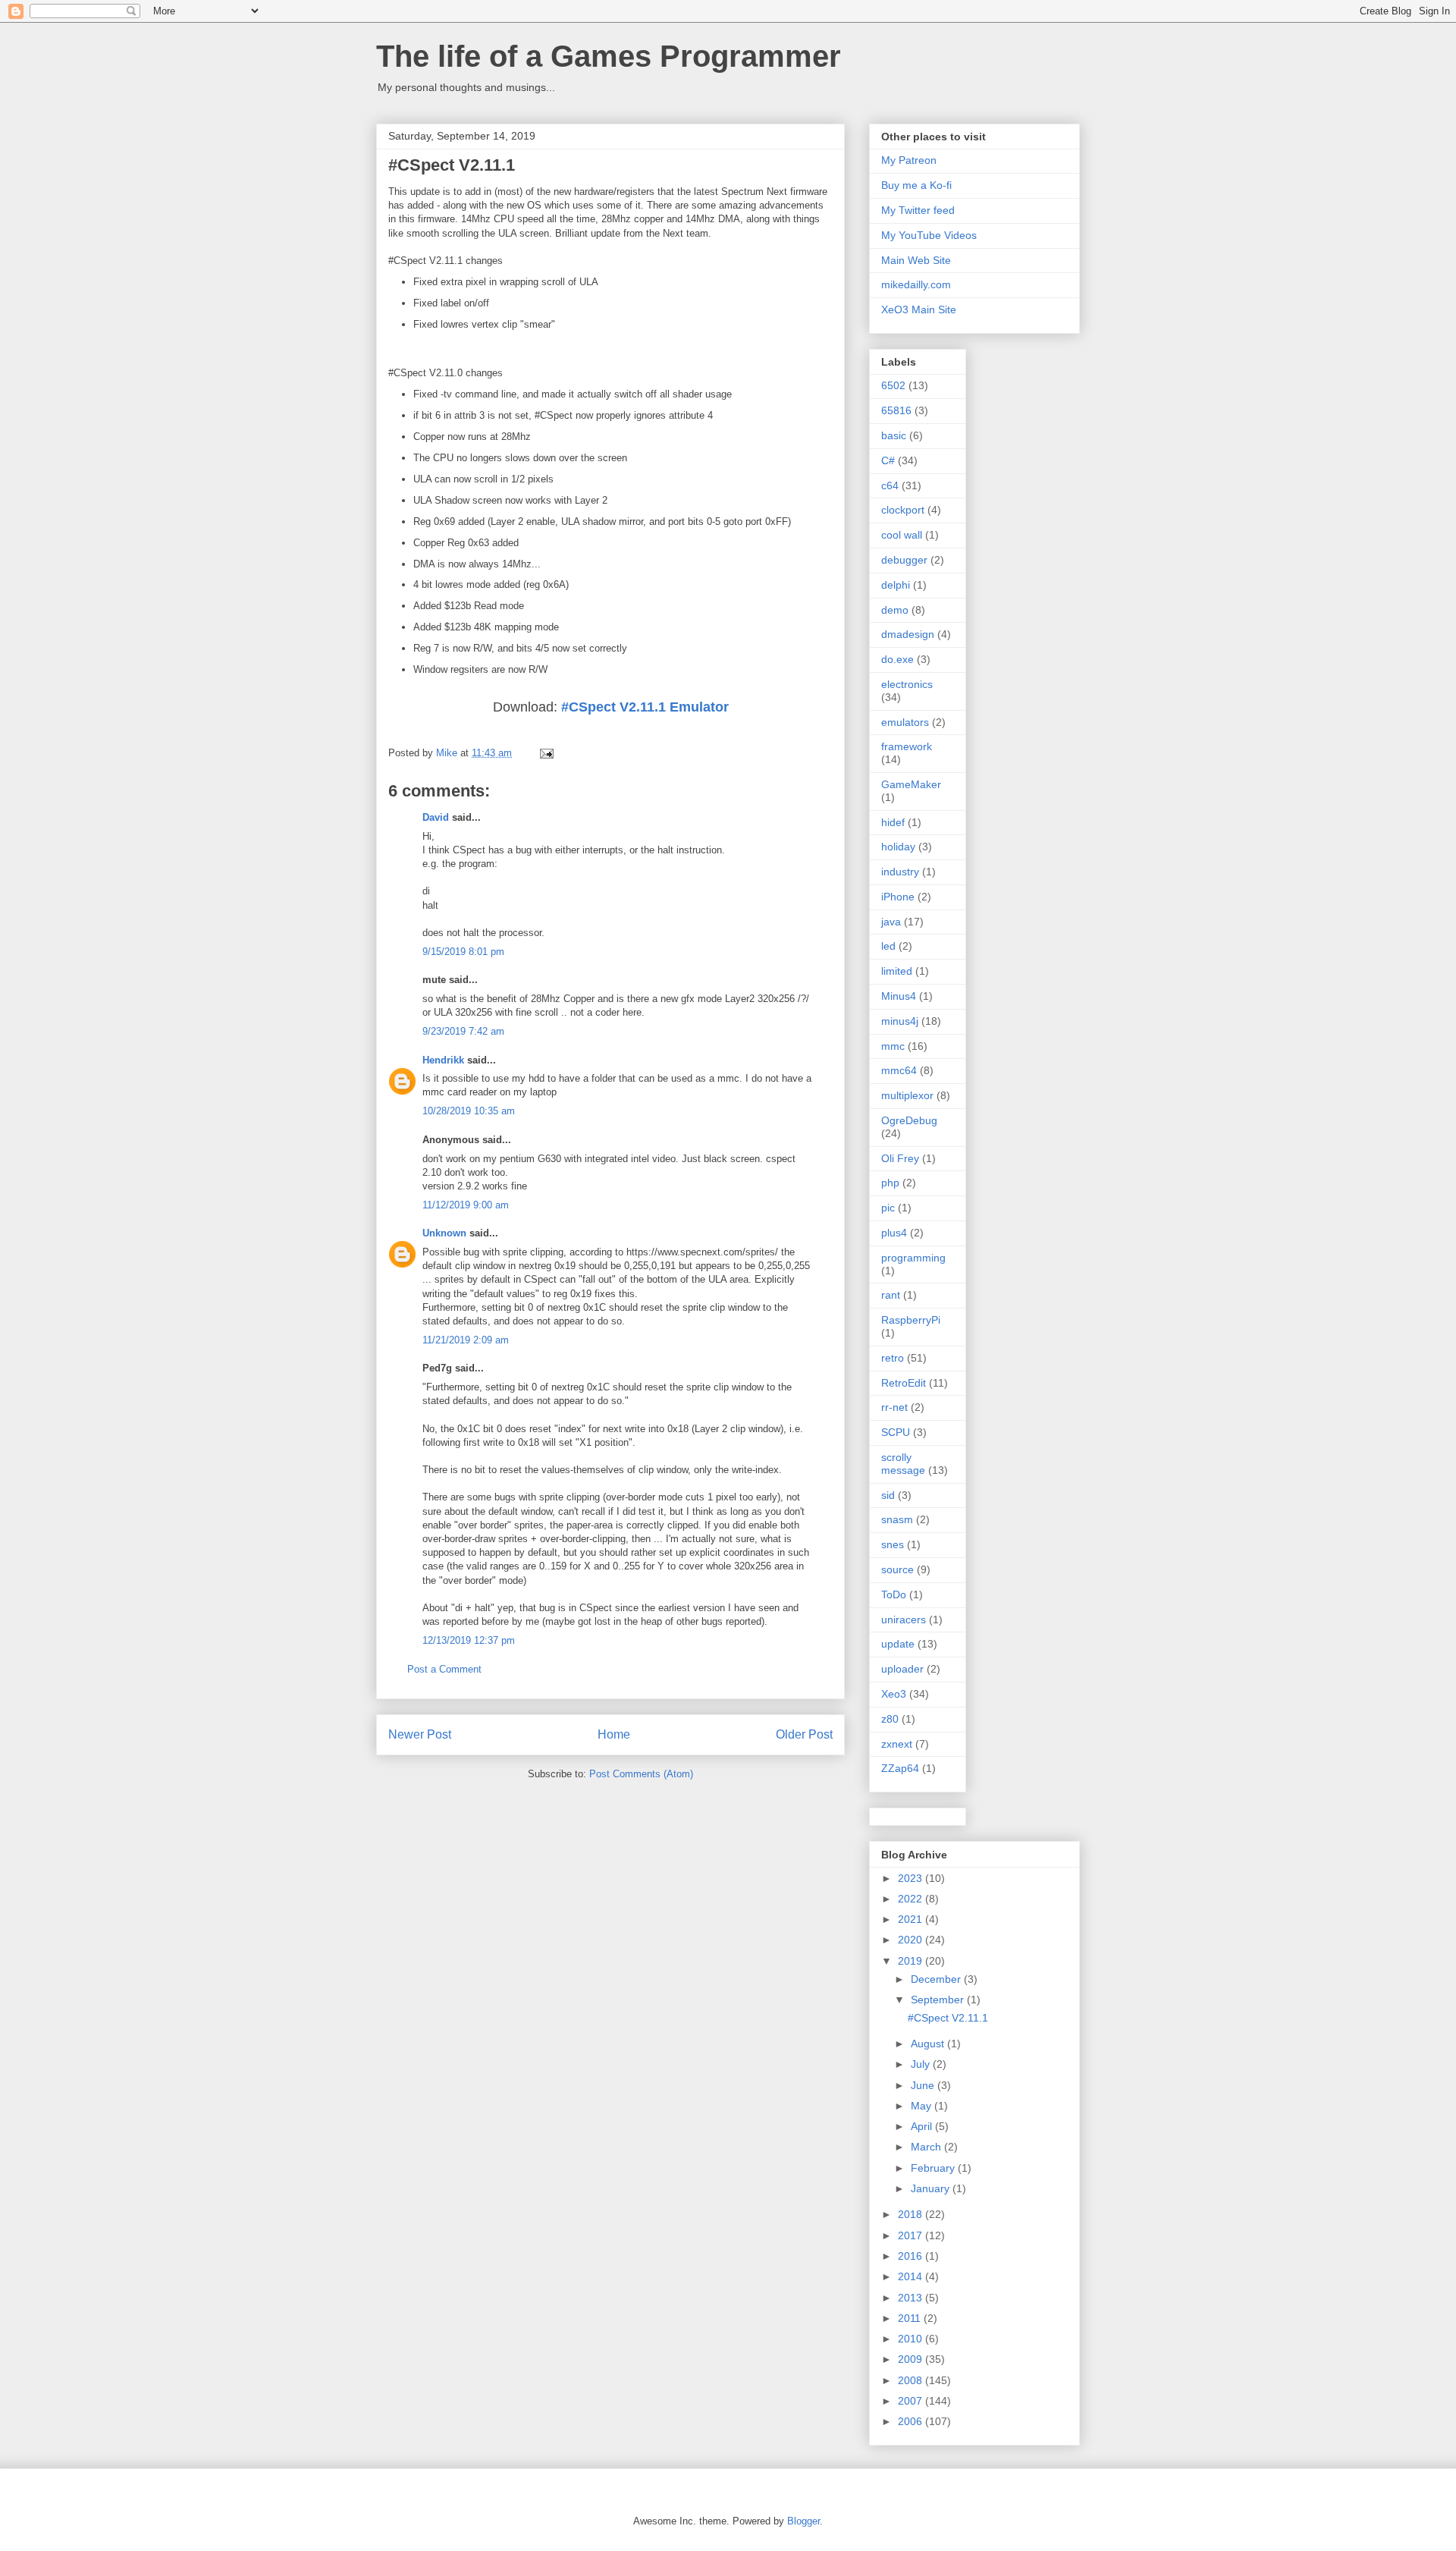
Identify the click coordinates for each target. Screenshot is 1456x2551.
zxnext (897, 1744)
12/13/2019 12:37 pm (469, 1640)
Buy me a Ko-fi (916, 185)
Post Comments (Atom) (641, 1774)
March (927, 2147)
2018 (912, 2214)
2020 (912, 1940)
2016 (912, 2256)
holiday (898, 847)
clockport (903, 510)
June (924, 2085)
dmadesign (908, 634)
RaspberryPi (911, 1320)
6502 (893, 385)
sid (888, 1495)
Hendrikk (443, 1060)
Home (614, 1734)
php (890, 1183)
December (937, 1979)
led (888, 946)
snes (893, 1544)
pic (888, 1208)
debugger (904, 560)
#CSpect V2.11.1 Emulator (645, 707)
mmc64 (899, 1070)
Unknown (444, 1233)
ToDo (894, 1594)
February (934, 2168)
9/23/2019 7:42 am (463, 1031)
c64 (890, 485)
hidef (893, 822)
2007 (912, 2401)
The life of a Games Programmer (609, 56)
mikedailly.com (916, 284)
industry (900, 872)
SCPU (896, 1432)
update (898, 1644)
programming (913, 1258)
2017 (912, 2235)
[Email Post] (546, 753)
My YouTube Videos (929, 235)
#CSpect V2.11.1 (948, 2018)
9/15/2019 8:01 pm (463, 952)
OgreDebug (909, 1120)
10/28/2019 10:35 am (469, 1111)
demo (895, 610)
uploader (902, 1669)
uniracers (904, 1620)
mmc (893, 1046)
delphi (896, 585)
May (923, 2106)
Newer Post (420, 1734)
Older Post (804, 1734)
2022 (912, 1899)
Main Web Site (916, 260)
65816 (896, 410)
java (891, 922)
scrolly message (903, 1464)
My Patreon (909, 160)
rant (891, 1295)
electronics (907, 684)
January (932, 2188)
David (436, 817)
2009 (912, 2359)
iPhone (898, 897)
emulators (905, 722)
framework (907, 746)
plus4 (894, 1233)
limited (897, 971)
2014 (912, 2276)
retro (893, 1358)
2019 (912, 1961)
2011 (911, 2318)
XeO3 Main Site (919, 309)
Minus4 (899, 996)
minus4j (900, 1021)
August (929, 2044)
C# (888, 460)
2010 (912, 2339)
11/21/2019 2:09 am (466, 1340)
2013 (912, 2298)
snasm (897, 1519)
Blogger (803, 2521)
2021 (912, 1919)
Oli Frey (900, 1158)
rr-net (894, 1407)
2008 (912, 2380)
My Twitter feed (918, 210)
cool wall (902, 535)
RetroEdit (904, 1383)
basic (894, 435)
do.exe (897, 659)
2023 (912, 1878)
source (897, 1569)
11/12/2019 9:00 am (466, 1205)
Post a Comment (444, 1669)
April (923, 2126)
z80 (890, 1719)
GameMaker (911, 784)
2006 (912, 2421)
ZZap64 (900, 1768)
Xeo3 (894, 1694)
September (939, 2000)
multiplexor (907, 1095)
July (922, 2064)
